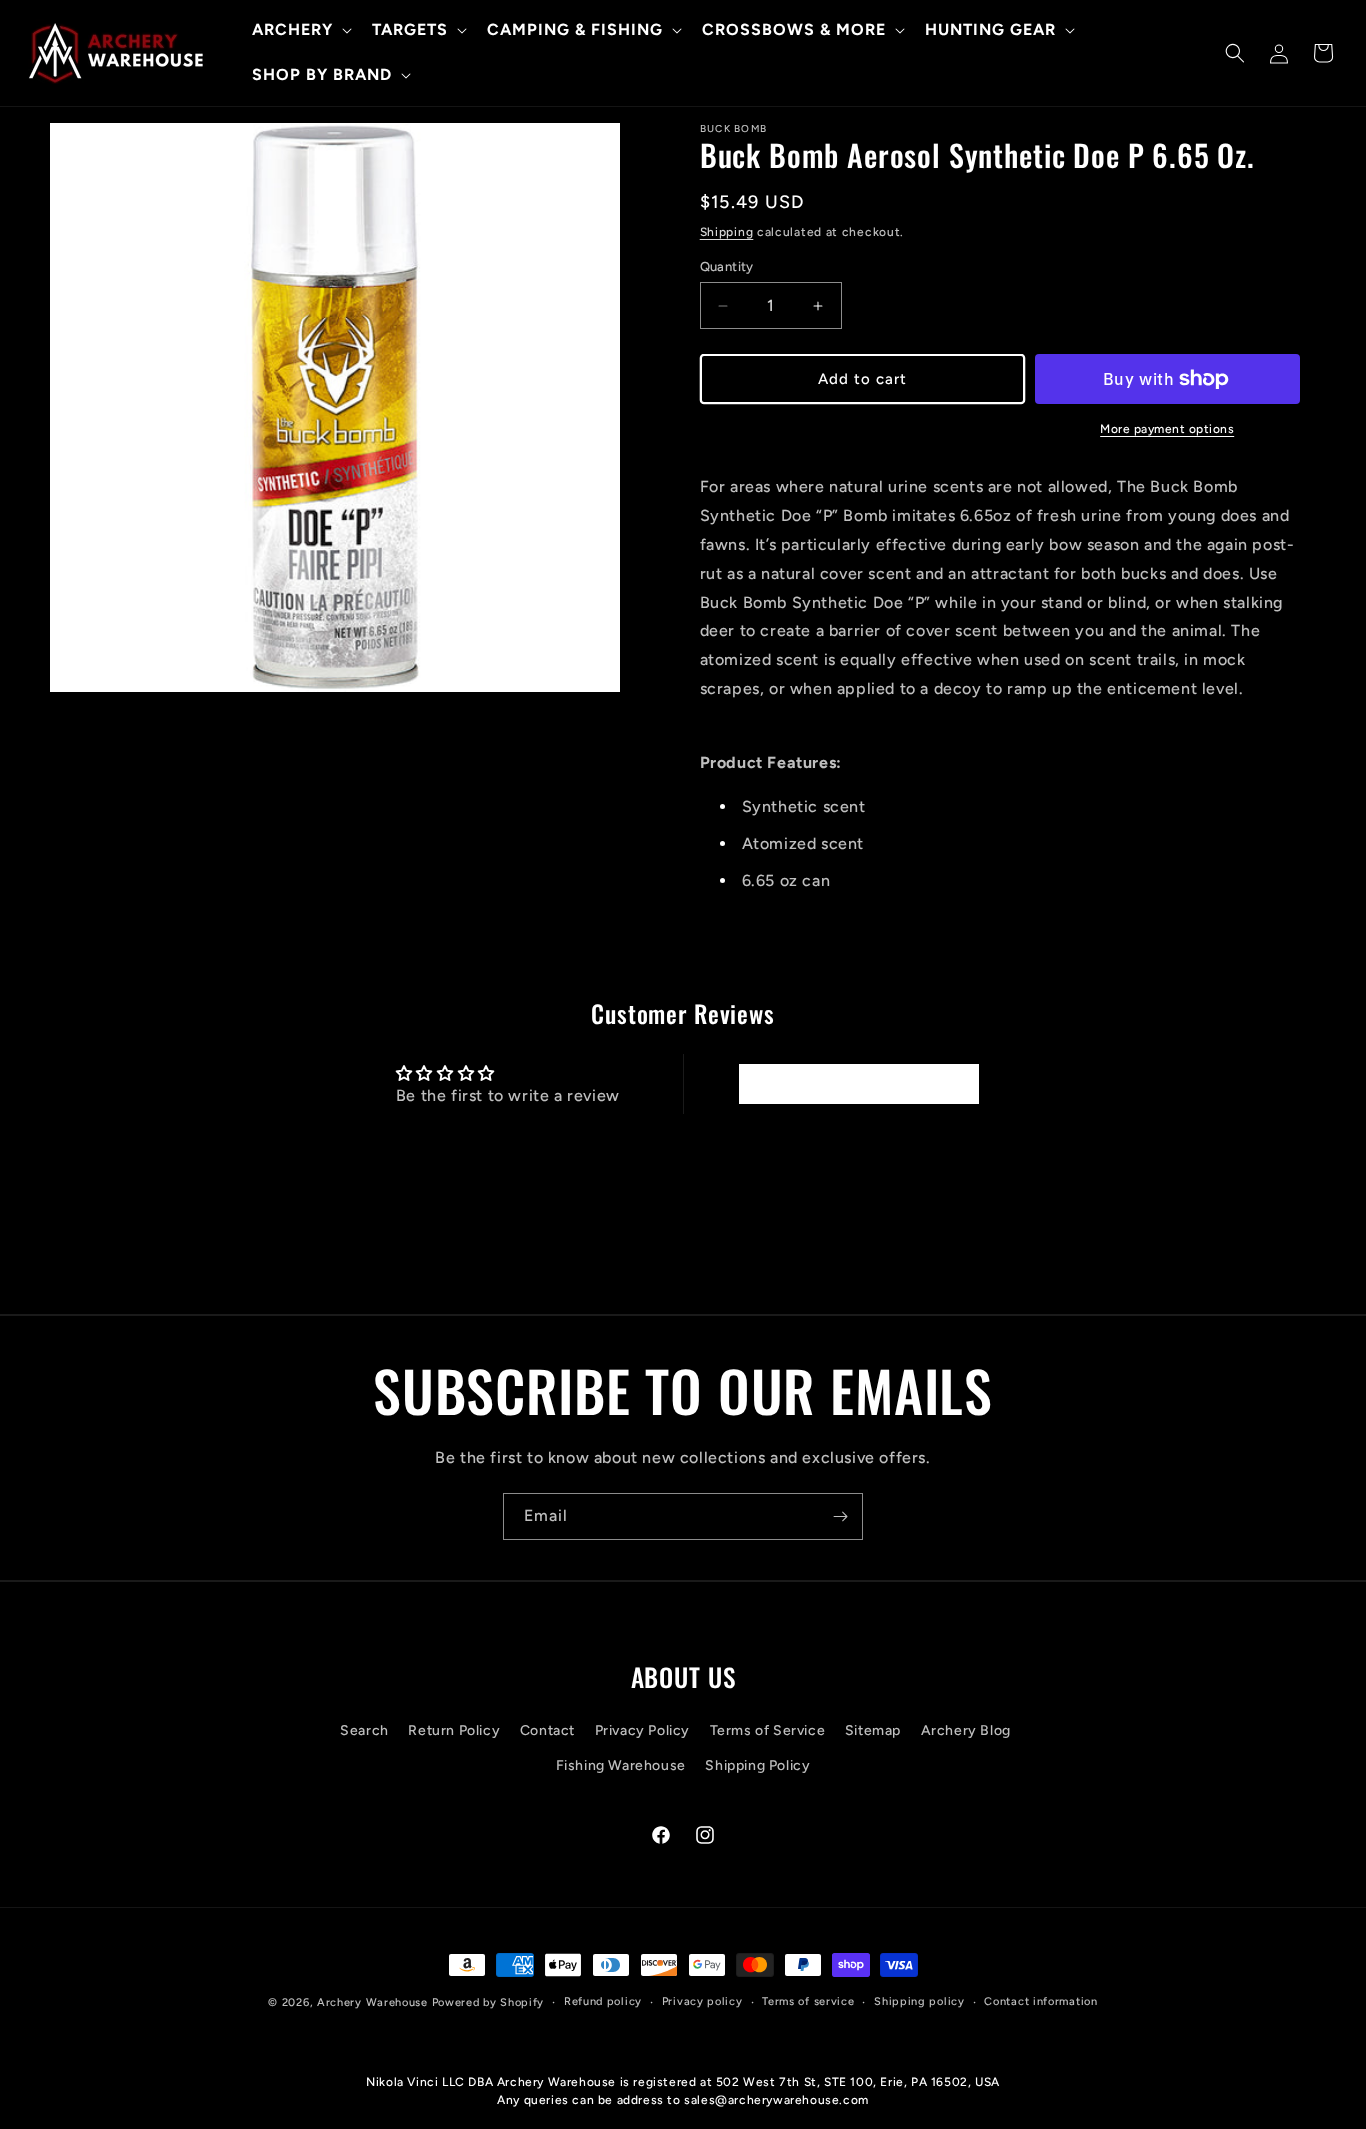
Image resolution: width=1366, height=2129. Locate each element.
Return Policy (454, 1730)
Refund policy (603, 2001)
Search (364, 1730)
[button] (300, 30)
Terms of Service (768, 1730)
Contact (547, 1730)
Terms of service (808, 2001)
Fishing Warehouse (621, 1765)
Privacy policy (702, 2001)
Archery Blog (966, 1730)
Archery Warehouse (372, 2002)
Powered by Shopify (488, 2002)
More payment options (1167, 429)
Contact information (1040, 2001)
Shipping (727, 232)
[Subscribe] (840, 1516)
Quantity (727, 266)
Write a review (858, 1083)
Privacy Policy (642, 1730)
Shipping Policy (757, 1765)
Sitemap (873, 1730)
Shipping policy (919, 2001)
